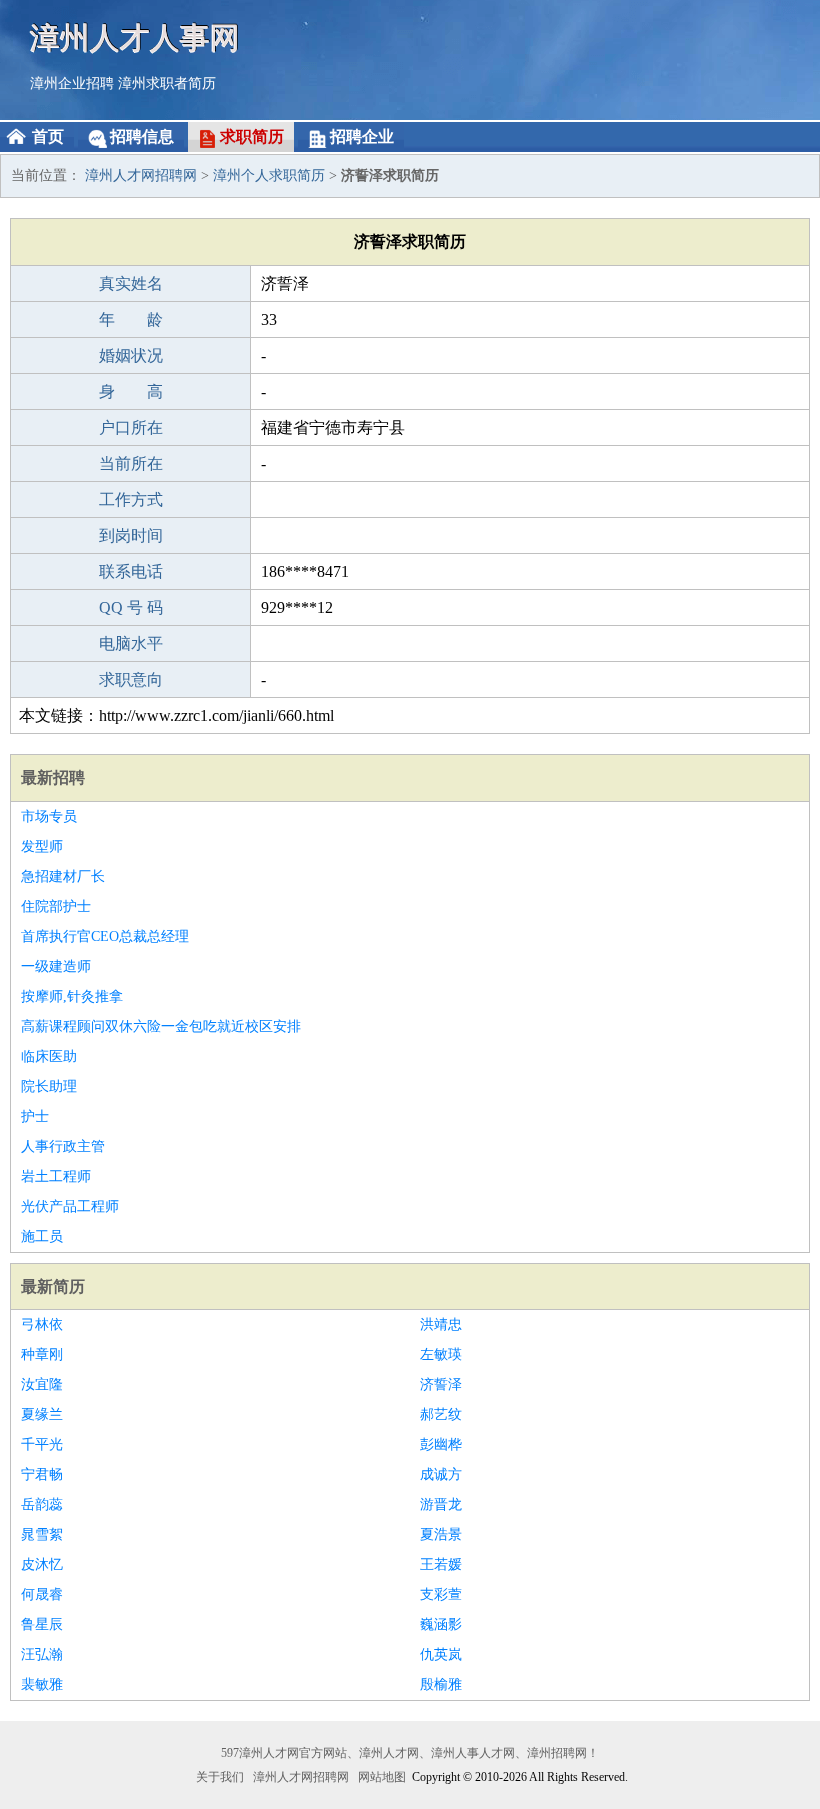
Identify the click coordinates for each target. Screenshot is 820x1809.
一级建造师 (56, 966)
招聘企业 (362, 136)
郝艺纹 (441, 1414)
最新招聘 (53, 777)
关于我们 (220, 1777)
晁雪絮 (42, 1534)
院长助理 (49, 1086)
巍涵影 (441, 1624)
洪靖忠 (441, 1324)
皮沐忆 (42, 1564)
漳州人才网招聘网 (141, 175)
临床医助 (49, 1056)
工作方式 (131, 499)
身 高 (131, 391)
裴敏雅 (42, 1684)
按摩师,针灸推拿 (72, 996)
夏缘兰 (42, 1414)
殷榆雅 (441, 1684)
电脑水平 (131, 643)
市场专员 (49, 816)
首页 (48, 136)
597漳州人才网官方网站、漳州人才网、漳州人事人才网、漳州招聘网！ (410, 1753)
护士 (35, 1116)
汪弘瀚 (42, 1654)
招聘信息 (142, 136)
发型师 (42, 846)
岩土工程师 (56, 1176)
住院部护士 (56, 906)
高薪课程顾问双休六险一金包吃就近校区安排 (161, 1026)
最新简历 (53, 1286)
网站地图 (382, 1777)
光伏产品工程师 (70, 1206)
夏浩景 (441, 1534)
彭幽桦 (441, 1444)
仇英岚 (441, 1654)
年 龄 (131, 319)
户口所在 (131, 427)
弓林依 (42, 1324)
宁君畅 (42, 1474)
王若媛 (441, 1564)
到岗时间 (131, 535)
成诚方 (441, 1474)
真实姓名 (131, 283)
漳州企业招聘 (72, 83)
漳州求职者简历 (167, 83)
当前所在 (131, 463)
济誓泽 (441, 1384)
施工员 (42, 1236)
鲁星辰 (42, 1624)
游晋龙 (441, 1504)
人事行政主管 (63, 1146)
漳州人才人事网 (135, 37)
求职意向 (131, 679)
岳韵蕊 (42, 1504)
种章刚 (42, 1354)
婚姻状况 (131, 355)
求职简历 (252, 136)
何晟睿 (42, 1594)
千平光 (42, 1444)
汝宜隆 (42, 1384)
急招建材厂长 (63, 876)
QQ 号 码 (131, 607)
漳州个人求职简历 (269, 175)
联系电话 (131, 571)
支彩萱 (441, 1594)
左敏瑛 (441, 1354)
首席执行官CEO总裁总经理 (105, 936)
